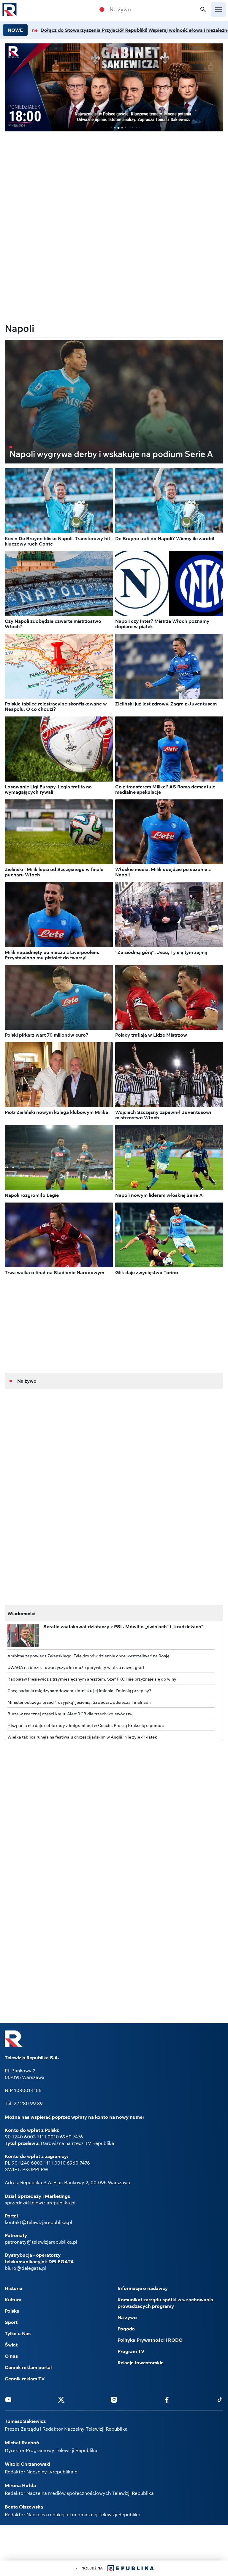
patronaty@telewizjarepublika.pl (41, 2242)
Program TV (131, 2351)
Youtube (8, 2399)
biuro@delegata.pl (26, 2268)
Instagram (114, 2399)
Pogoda (126, 2329)
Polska (12, 2311)
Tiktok (220, 2399)
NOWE (15, 30)
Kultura (13, 2300)
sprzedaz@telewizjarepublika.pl (40, 2203)
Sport (11, 2322)
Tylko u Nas (18, 2333)
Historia (14, 2288)
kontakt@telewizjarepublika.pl (38, 2222)
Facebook (167, 2399)
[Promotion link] (114, 87)
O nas (11, 2356)
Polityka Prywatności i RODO (150, 2340)
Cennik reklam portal (28, 2367)
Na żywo (120, 10)
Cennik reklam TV (25, 2379)
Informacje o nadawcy (143, 2288)
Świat (11, 2345)
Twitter (61, 2399)
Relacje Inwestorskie (141, 2363)
